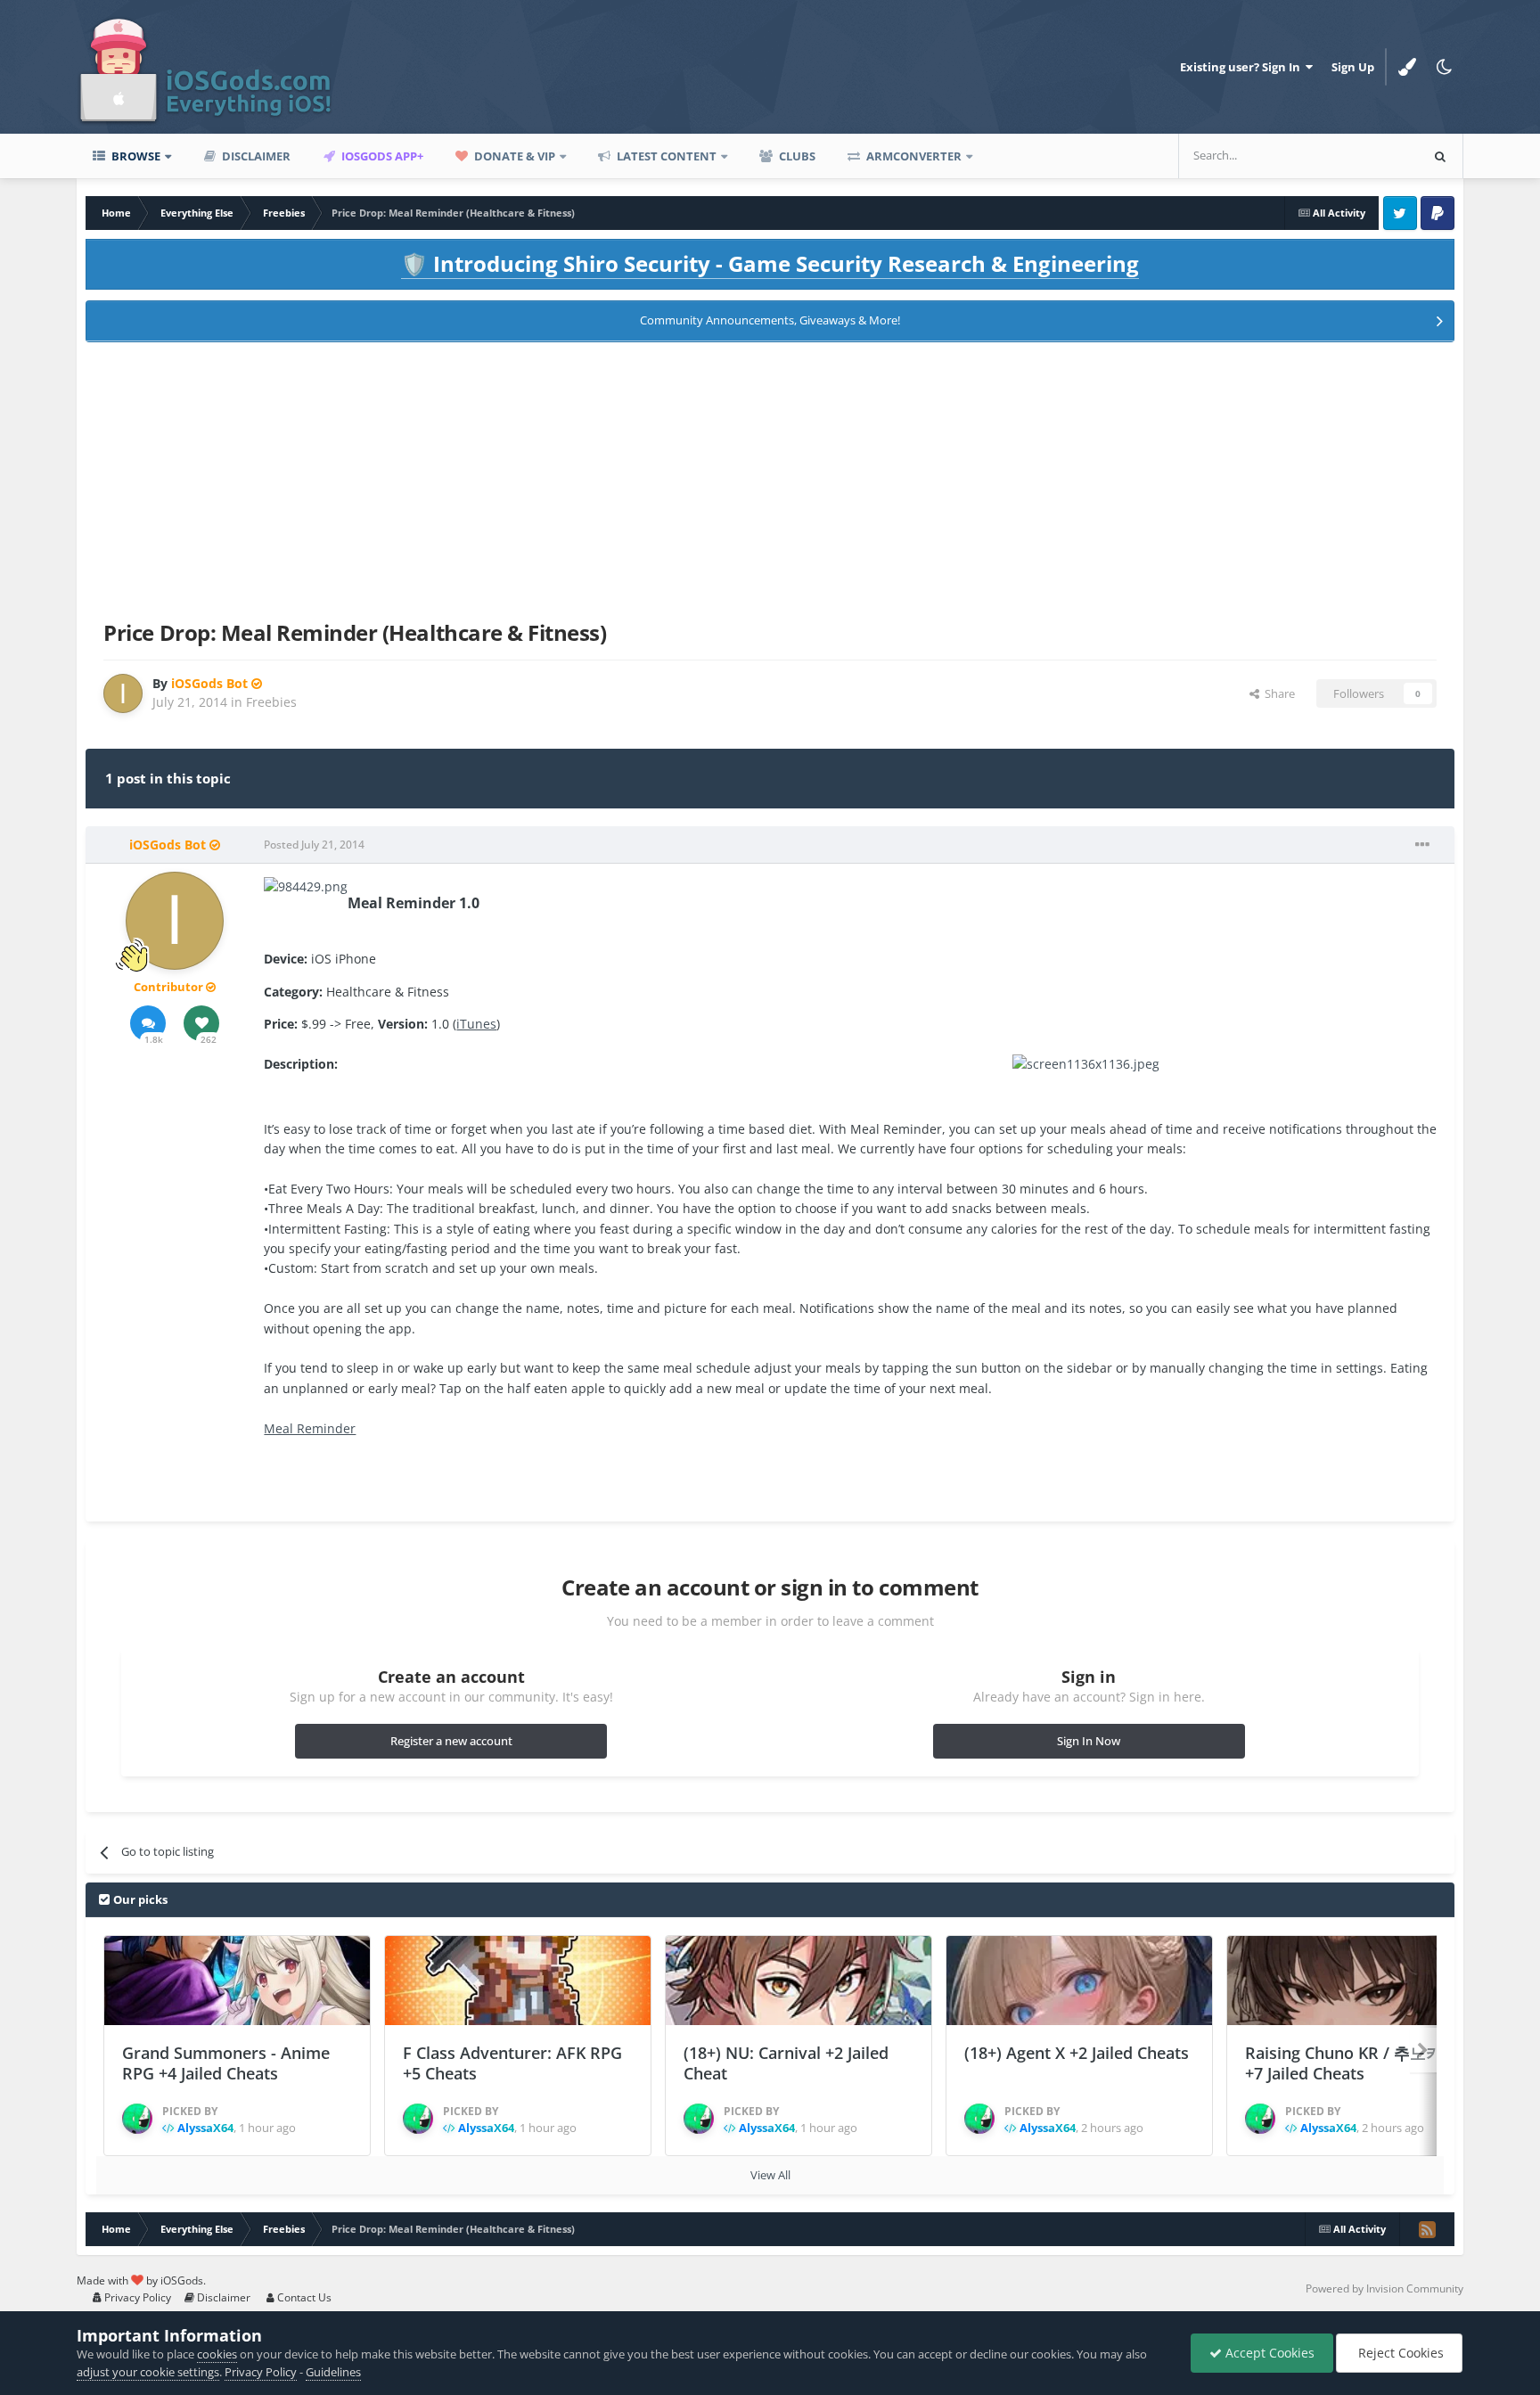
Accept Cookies (1268, 2353)
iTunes (476, 1024)
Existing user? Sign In (1243, 67)
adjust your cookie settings (148, 2372)
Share (1277, 693)
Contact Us (303, 2297)
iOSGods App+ (381, 156)
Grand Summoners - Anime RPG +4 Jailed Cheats (226, 2063)
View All (770, 2175)
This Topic (1368, 156)
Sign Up (1353, 67)
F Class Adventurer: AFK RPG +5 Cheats (512, 2063)
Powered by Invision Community (1384, 2288)
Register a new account (451, 1741)
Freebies (271, 702)
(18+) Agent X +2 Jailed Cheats (1077, 2053)
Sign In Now (1089, 1741)
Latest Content (665, 156)
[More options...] (1422, 845)
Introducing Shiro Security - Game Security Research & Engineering (770, 263)
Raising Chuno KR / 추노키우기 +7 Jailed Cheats (1360, 2063)
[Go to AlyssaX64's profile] (137, 2119)
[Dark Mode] (1445, 67)
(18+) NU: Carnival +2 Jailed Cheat (786, 2063)
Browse (135, 156)
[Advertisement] (770, 478)
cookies (217, 2354)
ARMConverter (913, 156)
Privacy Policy (136, 2297)
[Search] (1440, 156)
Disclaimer (255, 156)
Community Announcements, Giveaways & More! (770, 320)
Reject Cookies (1399, 2353)
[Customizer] (1407, 67)
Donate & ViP (513, 156)
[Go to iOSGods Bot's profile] (123, 693)
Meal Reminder (310, 1428)
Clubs (796, 156)
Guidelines (333, 2372)
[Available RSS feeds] (1427, 2229)
